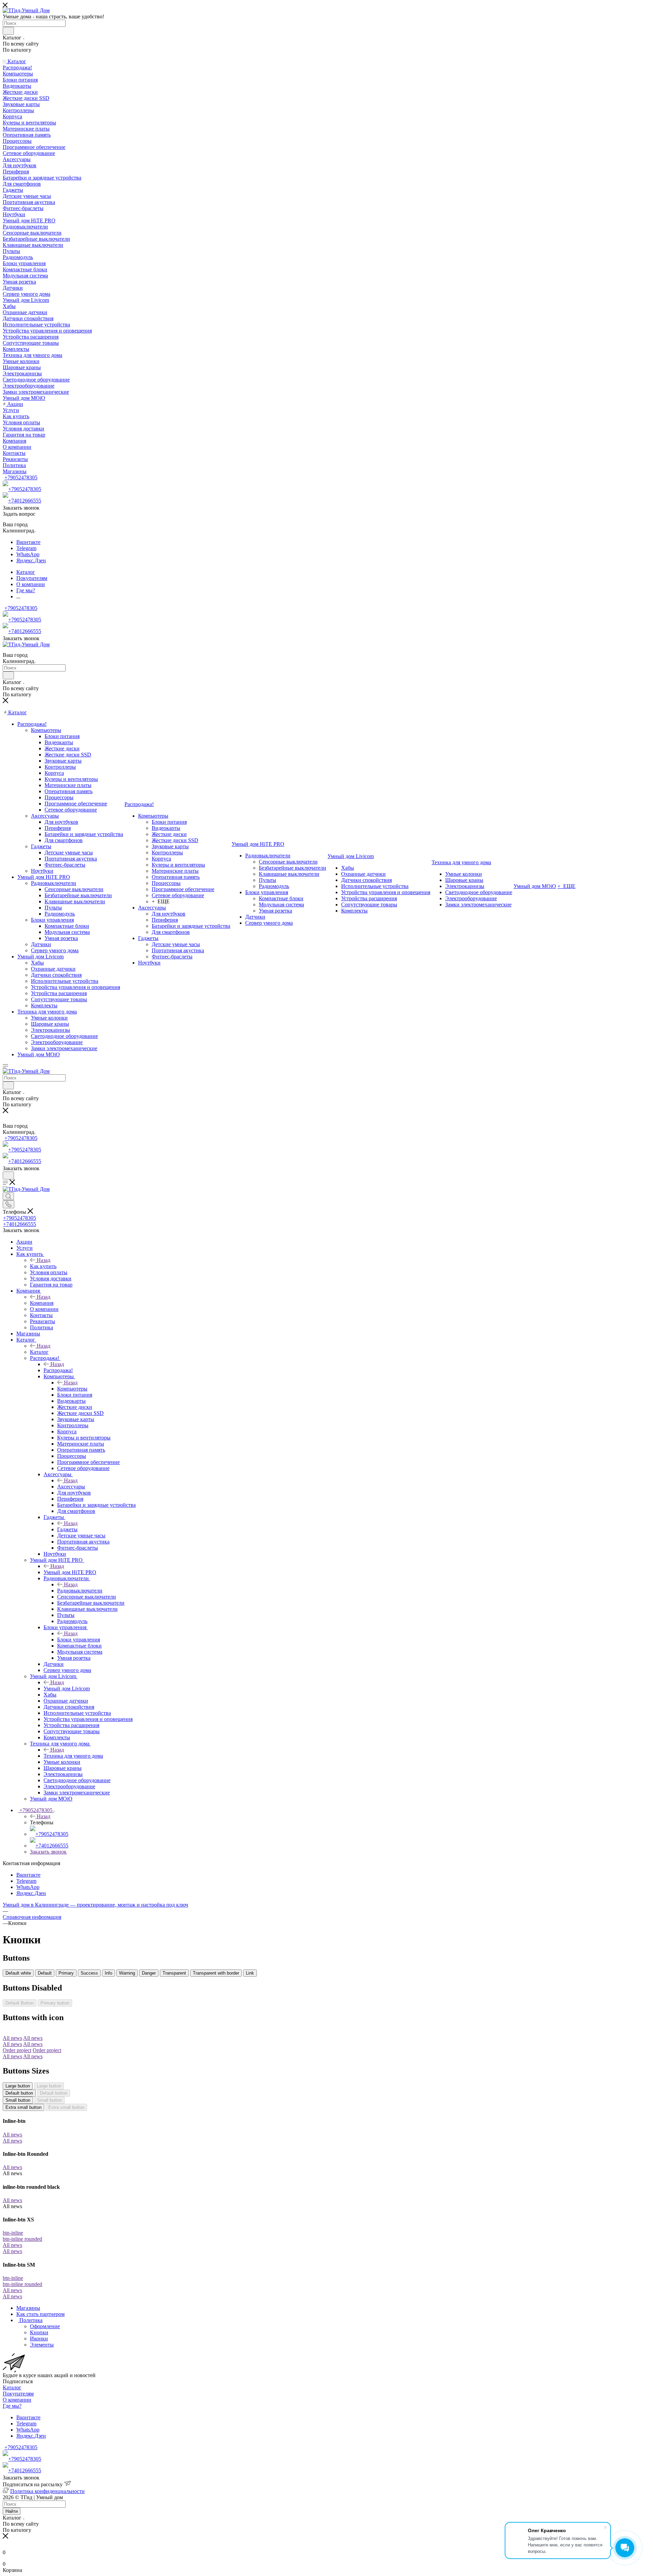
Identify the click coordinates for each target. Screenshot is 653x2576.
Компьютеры (72, 1389)
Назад (44, 1260)
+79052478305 (21, 477)
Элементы (42, 2345)
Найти (12, 2511)
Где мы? (12, 2406)
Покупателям (18, 2394)
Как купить (43, 1266)
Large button (18, 2086)
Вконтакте (28, 542)
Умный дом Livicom (67, 1688)
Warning (127, 1973)
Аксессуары (71, 1487)
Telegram (26, 548)
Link (250, 1973)
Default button (19, 2093)
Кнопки (39, 2332)
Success (89, 1973)
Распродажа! (58, 1370)
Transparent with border (216, 1973)
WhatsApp (28, 554)
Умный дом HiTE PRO (70, 1572)
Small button (18, 2100)
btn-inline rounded (22, 2239)
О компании (17, 2400)
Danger (149, 1973)
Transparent (174, 1973)
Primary (66, 1973)
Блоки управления (79, 1640)
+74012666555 (25, 501)
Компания (42, 1303)
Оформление (45, 2326)
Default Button (20, 2003)
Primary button (55, 2003)
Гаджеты (67, 1529)
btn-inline (13, 2233)
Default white (18, 1973)
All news (12, 2135)
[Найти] (8, 31)
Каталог (39, 1352)
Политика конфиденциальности (47, 2491)
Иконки (39, 2339)
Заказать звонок (48, 1852)
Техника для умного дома (73, 1756)
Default (45, 1973)
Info (108, 1973)
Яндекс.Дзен (31, 560)
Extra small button (23, 2107)
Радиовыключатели (80, 1591)
